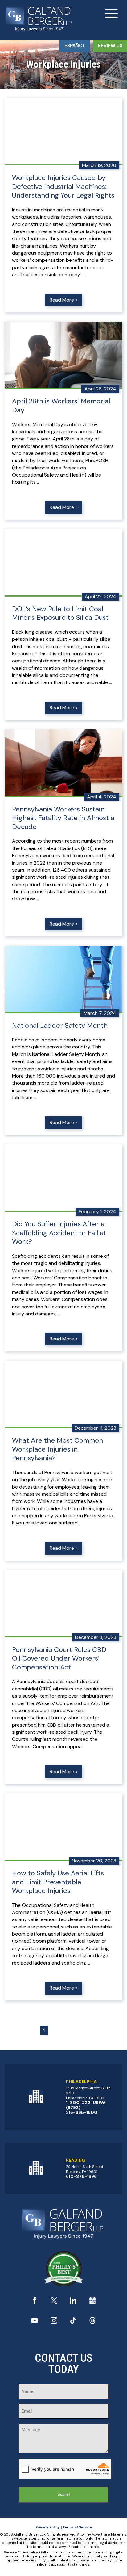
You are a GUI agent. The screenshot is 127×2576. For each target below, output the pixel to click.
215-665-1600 (82, 2112)
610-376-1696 (81, 2176)
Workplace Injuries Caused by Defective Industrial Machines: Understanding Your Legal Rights (63, 187)
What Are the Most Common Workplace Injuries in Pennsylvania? (57, 1449)
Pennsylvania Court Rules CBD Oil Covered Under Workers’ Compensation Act (59, 1659)
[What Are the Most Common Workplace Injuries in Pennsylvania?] (63, 1394)
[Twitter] (54, 2302)
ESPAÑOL (75, 46)
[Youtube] (35, 2322)
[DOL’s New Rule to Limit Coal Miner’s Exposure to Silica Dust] (63, 563)
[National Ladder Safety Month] (63, 980)
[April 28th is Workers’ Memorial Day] (63, 355)
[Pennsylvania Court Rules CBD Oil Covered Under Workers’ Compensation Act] (63, 1604)
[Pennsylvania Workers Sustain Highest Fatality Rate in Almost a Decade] (63, 763)
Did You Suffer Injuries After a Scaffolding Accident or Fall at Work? (59, 1233)
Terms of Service (77, 2527)
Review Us (110, 46)
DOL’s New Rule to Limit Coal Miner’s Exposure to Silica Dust (60, 613)
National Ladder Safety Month (60, 1026)
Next (78, 2030)
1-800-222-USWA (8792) (86, 2105)
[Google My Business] (92, 2302)
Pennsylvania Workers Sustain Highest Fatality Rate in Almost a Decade (63, 818)
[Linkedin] (73, 2302)
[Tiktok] (73, 2322)
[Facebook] (35, 2302)
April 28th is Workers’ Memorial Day (61, 406)
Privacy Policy (48, 2527)
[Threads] (92, 2322)
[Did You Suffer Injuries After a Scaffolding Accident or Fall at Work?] (63, 1178)
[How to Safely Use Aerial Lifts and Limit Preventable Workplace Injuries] (63, 1827)
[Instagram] (54, 2322)
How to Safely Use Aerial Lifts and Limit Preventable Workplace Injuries (58, 1882)
